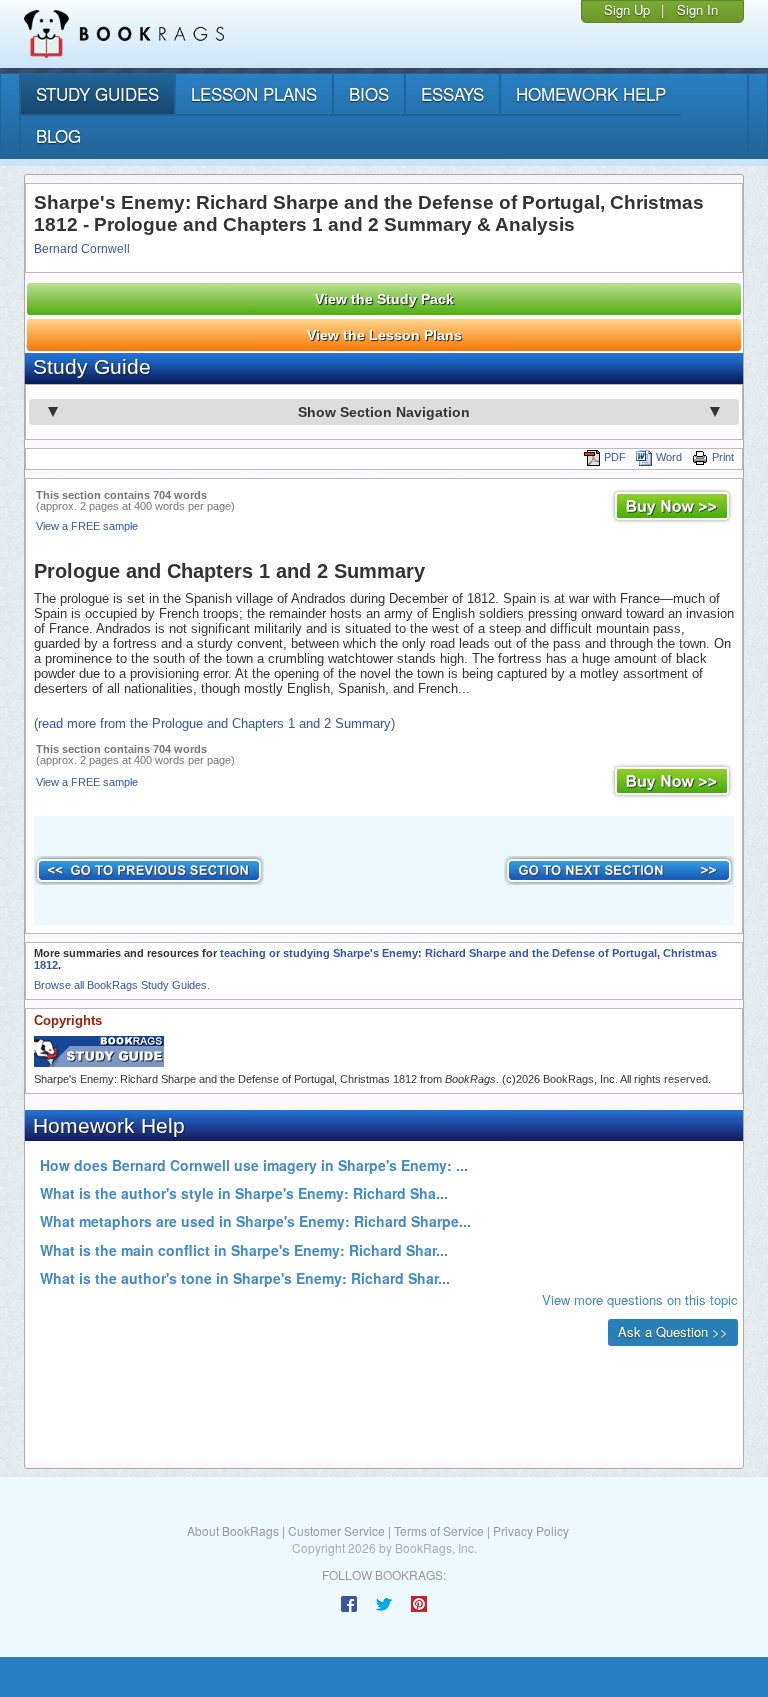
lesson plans (254, 93)
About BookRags (233, 1530)
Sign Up (627, 9)
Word (669, 457)
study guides (97, 93)
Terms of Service (439, 1530)
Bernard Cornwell (82, 249)
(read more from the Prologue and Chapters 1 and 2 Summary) (214, 723)
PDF (615, 457)
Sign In (697, 9)
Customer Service (336, 1530)
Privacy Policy (531, 1530)
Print (723, 457)
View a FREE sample (87, 526)
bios (369, 93)
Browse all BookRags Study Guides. (122, 985)
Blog (58, 135)
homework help (591, 93)
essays (452, 93)
